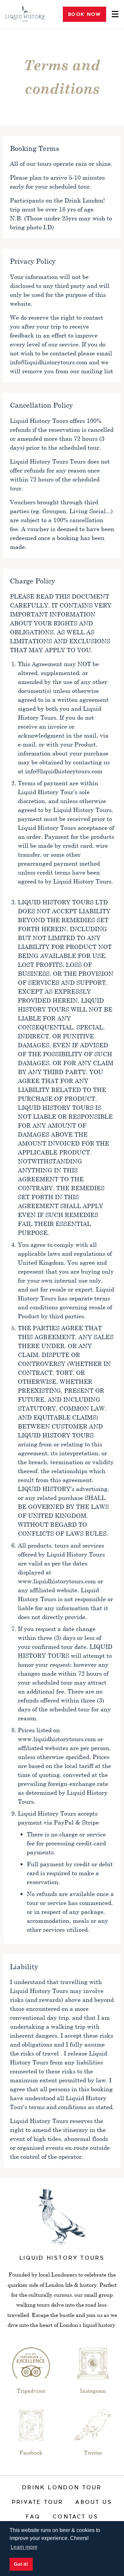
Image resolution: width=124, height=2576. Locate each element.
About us (94, 2503)
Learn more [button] (24, 2547)
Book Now (84, 14)
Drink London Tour (62, 2488)
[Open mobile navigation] (112, 14)
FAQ (33, 2517)
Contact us (75, 2517)
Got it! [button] (21, 2564)
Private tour (38, 2503)
